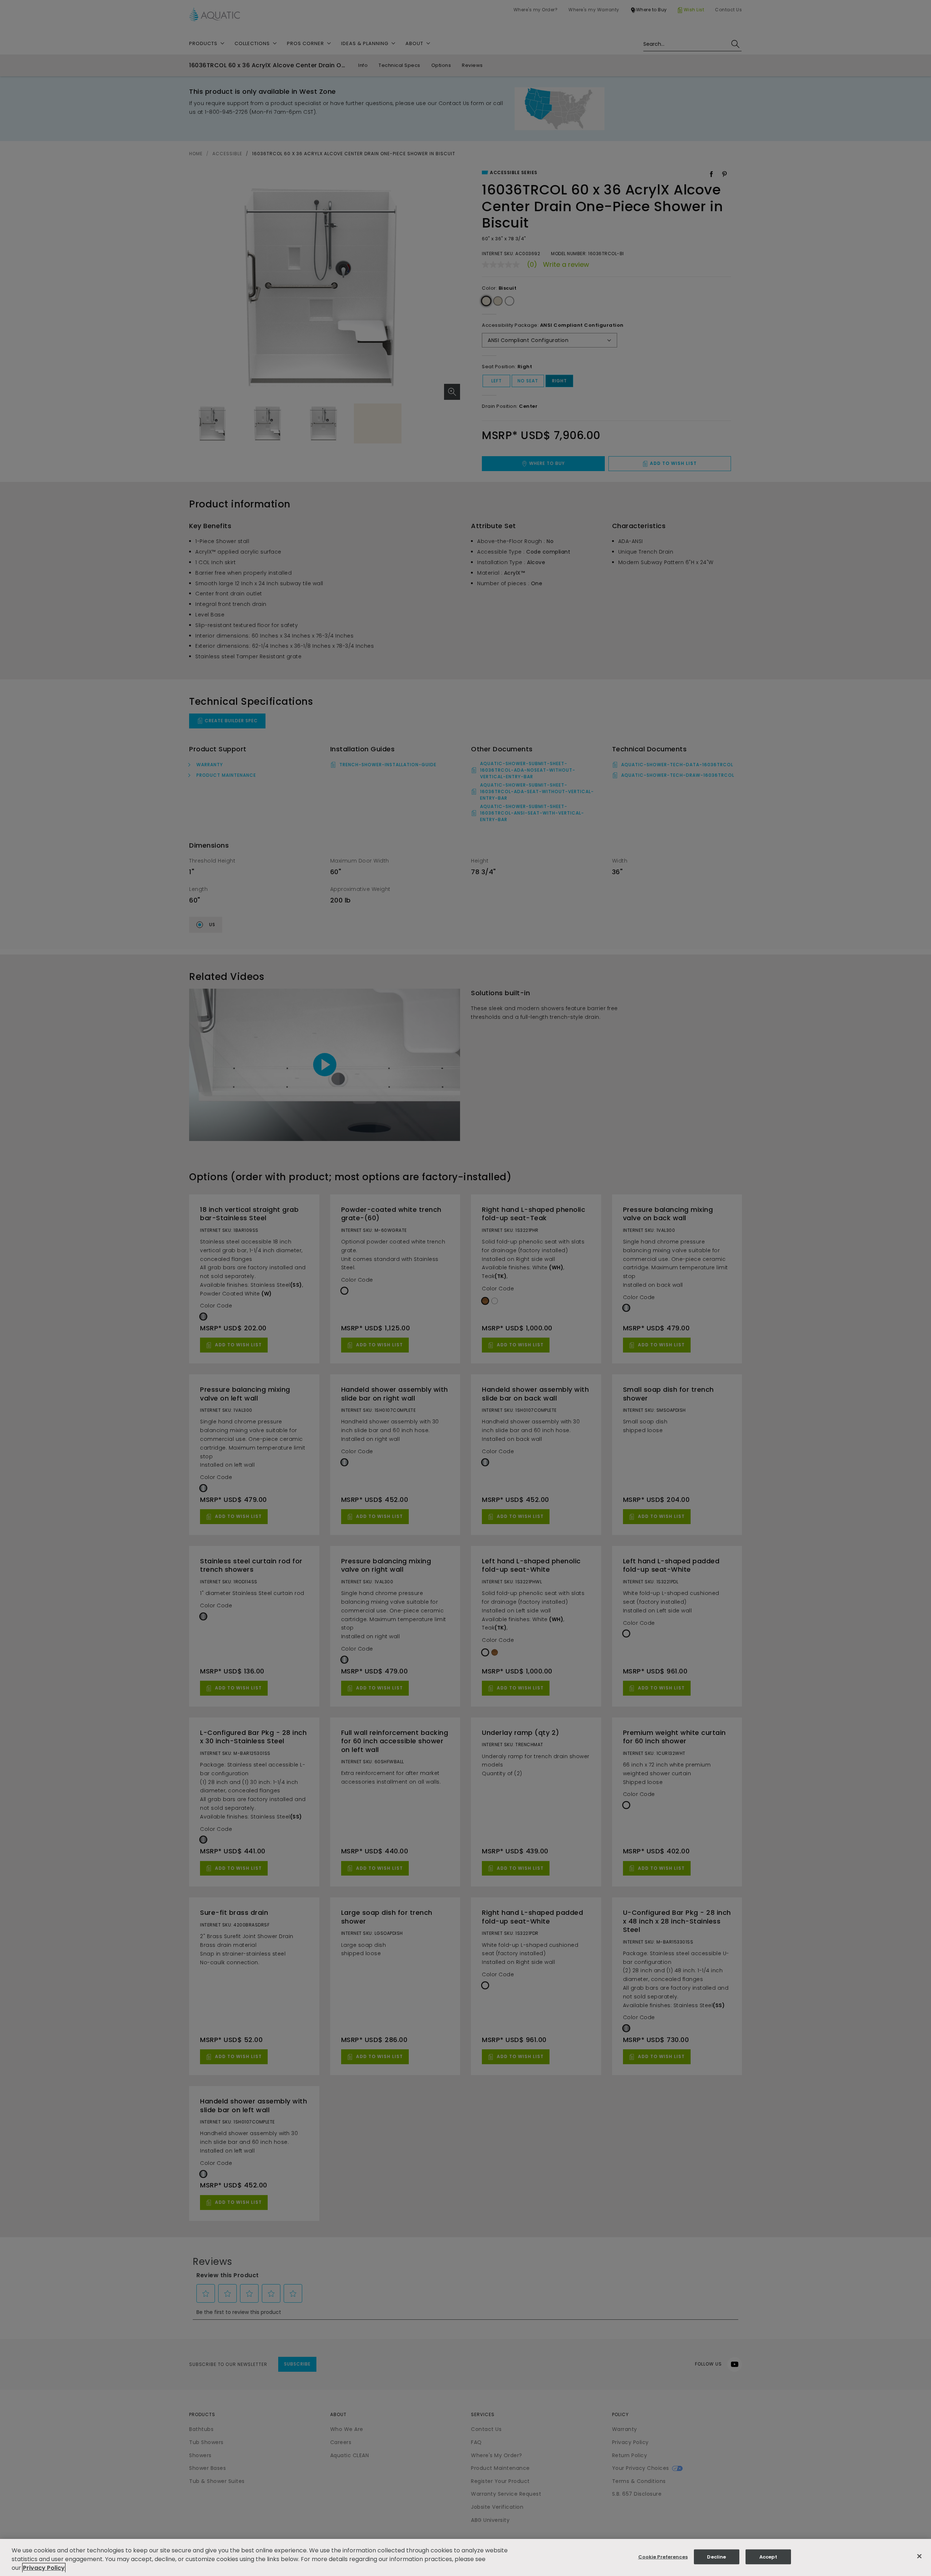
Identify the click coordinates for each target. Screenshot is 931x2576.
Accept (768, 2557)
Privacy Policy (44, 2568)
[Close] (919, 2556)
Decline (716, 2557)
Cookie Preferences (663, 2557)
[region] (465, 2557)
